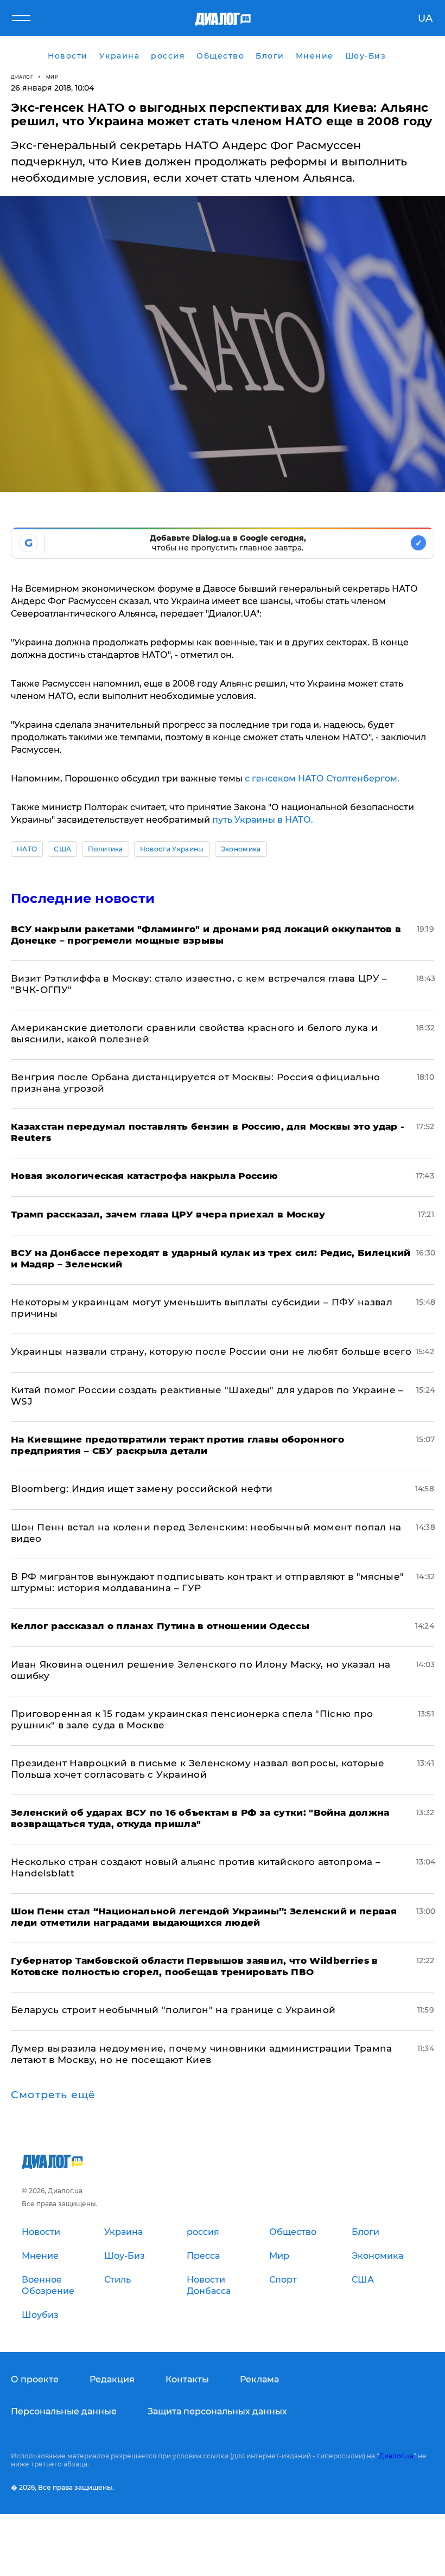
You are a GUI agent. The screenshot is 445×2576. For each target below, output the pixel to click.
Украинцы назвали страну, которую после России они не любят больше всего (211, 1351)
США (62, 849)
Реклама (259, 2379)
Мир (52, 77)
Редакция (112, 2379)
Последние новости (83, 898)
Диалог (22, 77)
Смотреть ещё (53, 2095)
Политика (106, 849)
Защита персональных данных (217, 2411)
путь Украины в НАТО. (263, 820)
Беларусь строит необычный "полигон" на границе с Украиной (173, 2010)
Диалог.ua (396, 2456)
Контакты (187, 2379)
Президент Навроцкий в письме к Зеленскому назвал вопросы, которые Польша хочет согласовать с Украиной (198, 1769)
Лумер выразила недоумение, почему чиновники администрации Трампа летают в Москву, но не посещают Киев (202, 2054)
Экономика (241, 849)
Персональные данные (64, 2411)
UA (425, 18)
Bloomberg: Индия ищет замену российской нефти (142, 1489)
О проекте (35, 2379)
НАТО (27, 849)
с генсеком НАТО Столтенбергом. (322, 778)
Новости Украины (172, 849)
